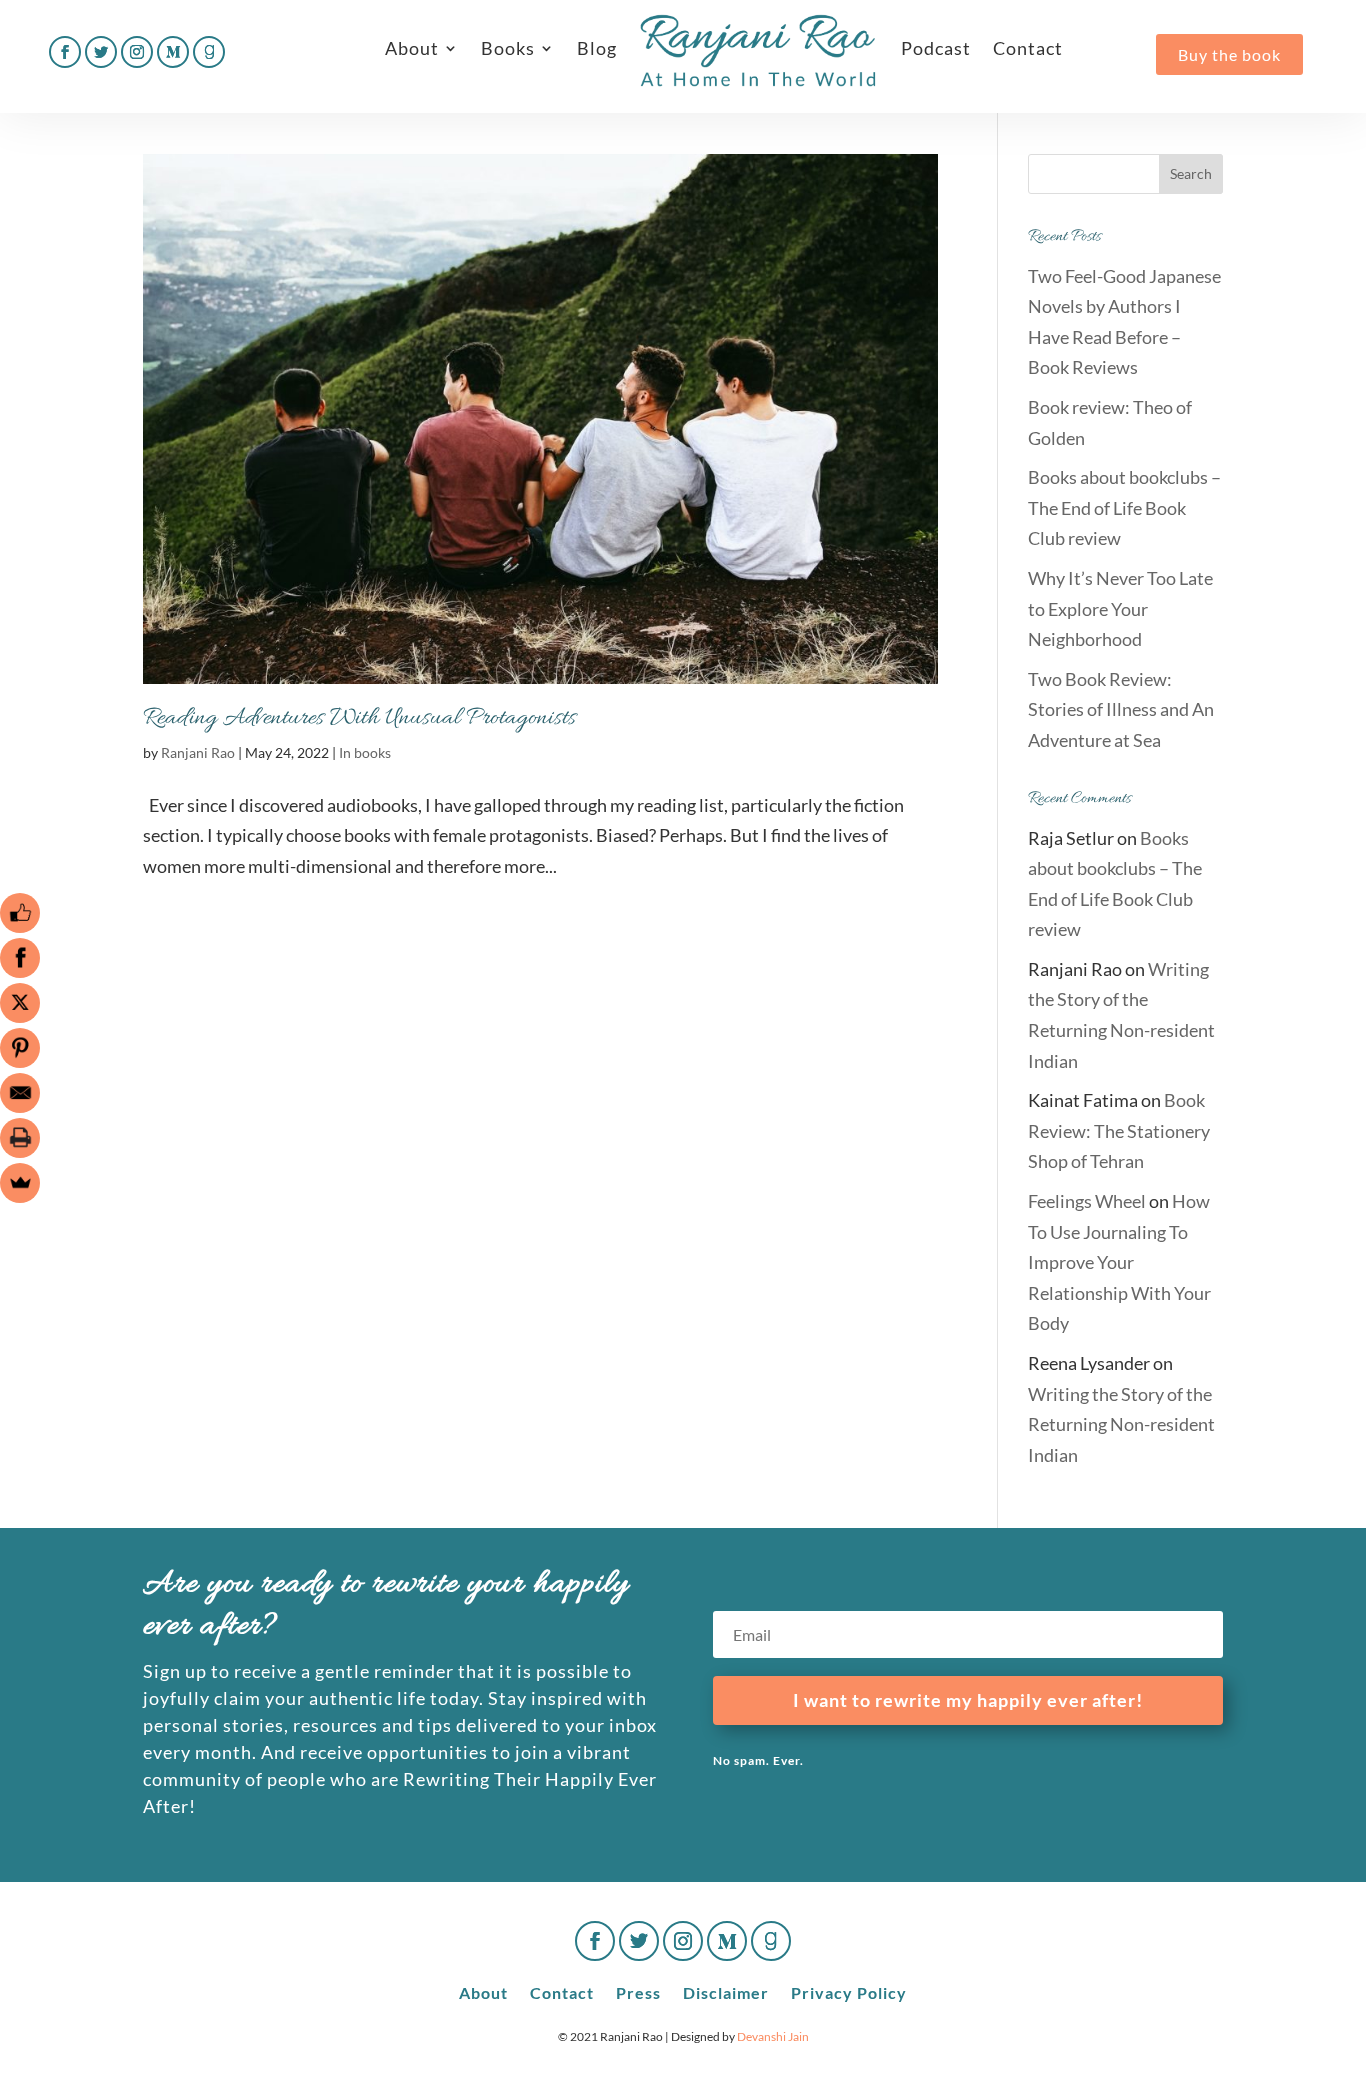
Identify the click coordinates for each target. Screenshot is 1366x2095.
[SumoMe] (20, 1183)
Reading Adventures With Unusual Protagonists (359, 718)
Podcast (936, 48)
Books (508, 48)
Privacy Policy (849, 1991)
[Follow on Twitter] (101, 52)
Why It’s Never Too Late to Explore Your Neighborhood (1120, 608)
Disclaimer (726, 1991)
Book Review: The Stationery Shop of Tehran (1119, 1130)
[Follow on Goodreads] (209, 52)
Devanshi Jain (773, 2036)
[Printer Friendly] (20, 1138)
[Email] (20, 1093)
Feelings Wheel (1087, 1201)
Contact (1028, 48)
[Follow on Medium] (173, 52)
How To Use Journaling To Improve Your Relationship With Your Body (1119, 1262)
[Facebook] (20, 958)
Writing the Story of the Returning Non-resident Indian (1121, 1424)
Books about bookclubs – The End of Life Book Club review (1124, 507)
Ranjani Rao (198, 752)
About (412, 48)
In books (365, 752)
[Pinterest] (20, 1048)
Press (638, 1991)
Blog (597, 48)
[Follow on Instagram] (137, 52)
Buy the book (1229, 54)
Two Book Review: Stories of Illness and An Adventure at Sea (1121, 709)
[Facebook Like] (20, 913)
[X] (20, 1003)
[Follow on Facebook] (65, 52)
